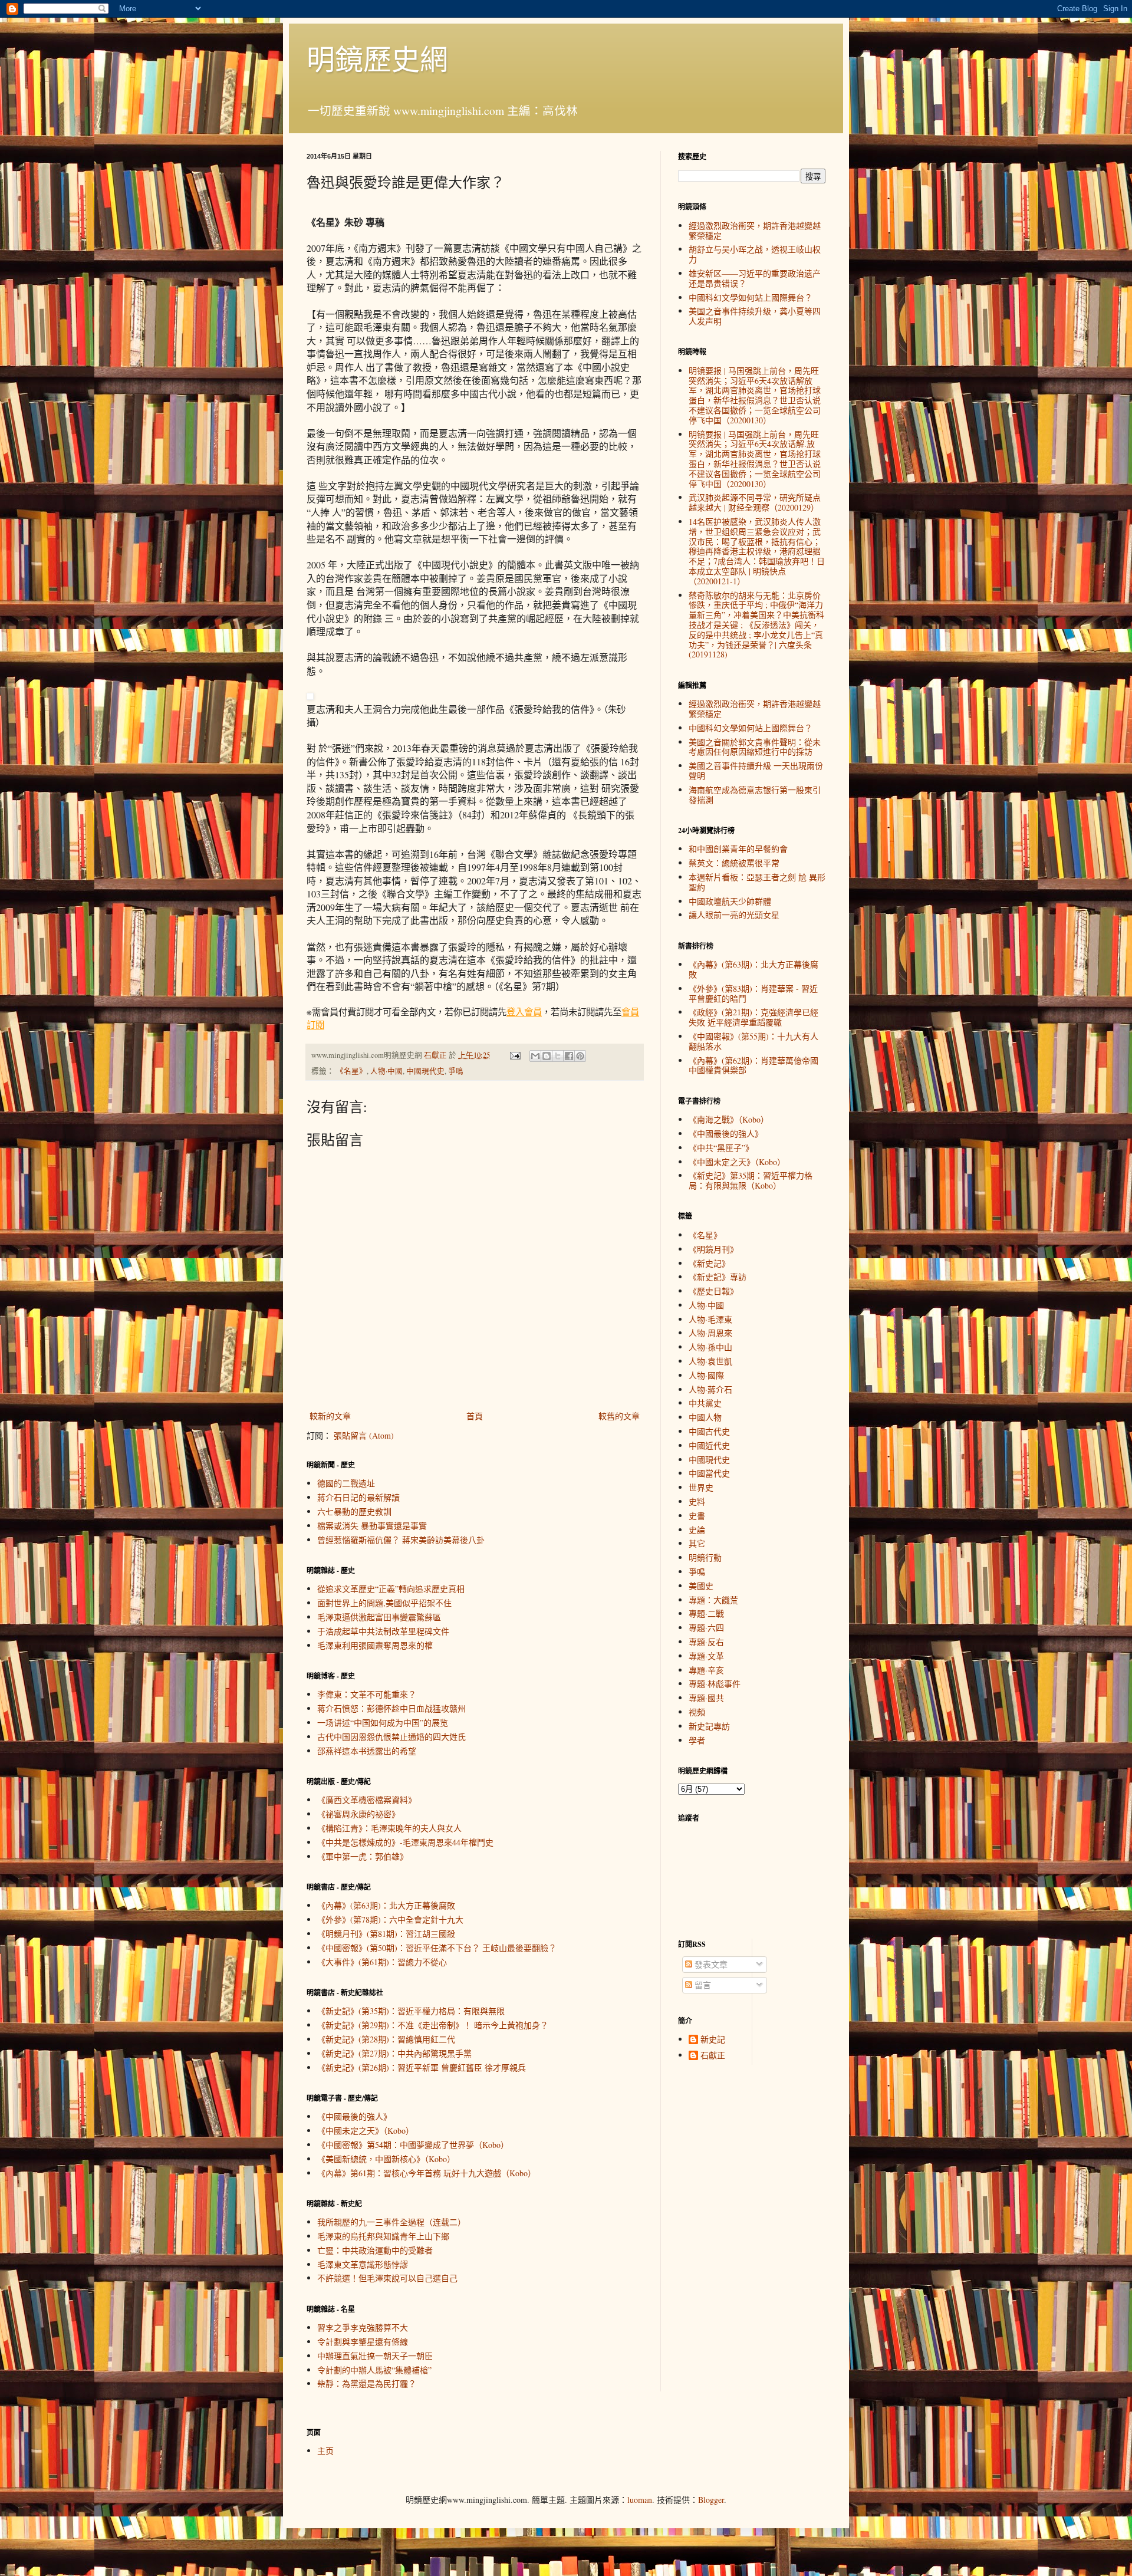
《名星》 (351, 1071)
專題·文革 (706, 1656)
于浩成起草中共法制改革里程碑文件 (383, 1631)
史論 (697, 1530)
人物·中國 (386, 1071)
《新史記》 (709, 1263)
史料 (697, 1501)
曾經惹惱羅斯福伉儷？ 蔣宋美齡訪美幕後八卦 (401, 1540)
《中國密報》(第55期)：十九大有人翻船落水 (753, 1041)
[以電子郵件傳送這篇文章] (535, 1056)
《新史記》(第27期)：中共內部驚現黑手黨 (394, 2053)
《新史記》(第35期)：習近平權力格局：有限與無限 (411, 2011)
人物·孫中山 (710, 1347)
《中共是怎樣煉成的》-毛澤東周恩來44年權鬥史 (405, 1842)
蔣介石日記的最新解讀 (358, 1497)
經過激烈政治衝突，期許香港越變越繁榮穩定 (755, 231)
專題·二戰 (706, 1613)
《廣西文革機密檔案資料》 (367, 1800)
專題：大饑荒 (713, 1600)
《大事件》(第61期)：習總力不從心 (382, 1962)
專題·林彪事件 (715, 1684)
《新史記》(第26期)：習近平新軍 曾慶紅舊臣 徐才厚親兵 (422, 2067)
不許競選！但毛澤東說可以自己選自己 (387, 2278)
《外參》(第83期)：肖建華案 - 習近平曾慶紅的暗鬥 (753, 993)
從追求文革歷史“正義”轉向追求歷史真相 (391, 1589)
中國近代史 (709, 1445)
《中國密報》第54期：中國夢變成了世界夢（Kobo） (413, 2145)
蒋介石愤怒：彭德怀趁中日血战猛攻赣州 (391, 1708)
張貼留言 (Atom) (364, 1435)
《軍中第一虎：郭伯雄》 (363, 1856)
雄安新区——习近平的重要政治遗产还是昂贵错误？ (755, 278)
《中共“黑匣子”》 (721, 1148)
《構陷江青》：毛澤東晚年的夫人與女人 (389, 1828)
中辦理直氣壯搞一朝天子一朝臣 (375, 2356)
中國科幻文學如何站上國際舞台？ (751, 297)
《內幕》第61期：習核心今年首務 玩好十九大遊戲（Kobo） (427, 2173)
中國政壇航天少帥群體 (730, 901)
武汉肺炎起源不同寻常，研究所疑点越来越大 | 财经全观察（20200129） (755, 502)
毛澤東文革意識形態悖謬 (363, 2264)
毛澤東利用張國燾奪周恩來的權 (375, 1645)
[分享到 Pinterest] (580, 1056)
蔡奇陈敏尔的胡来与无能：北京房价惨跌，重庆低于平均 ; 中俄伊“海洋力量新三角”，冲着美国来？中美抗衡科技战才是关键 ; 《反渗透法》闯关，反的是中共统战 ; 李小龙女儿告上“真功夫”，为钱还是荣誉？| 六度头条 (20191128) (756, 625)
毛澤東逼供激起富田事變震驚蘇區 (379, 1617)
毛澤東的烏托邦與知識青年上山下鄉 (383, 2236)
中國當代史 (709, 1473)
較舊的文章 (619, 1416)
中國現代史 (425, 1071)
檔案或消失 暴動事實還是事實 (372, 1526)
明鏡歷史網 (377, 58)
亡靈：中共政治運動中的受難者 (375, 2250)
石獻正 (713, 2056)
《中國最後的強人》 (354, 2116)
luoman (640, 2500)
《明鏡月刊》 (713, 1249)
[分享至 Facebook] (569, 1056)
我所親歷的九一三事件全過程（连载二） (391, 2222)
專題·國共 (706, 1698)
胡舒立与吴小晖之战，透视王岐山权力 (755, 254)
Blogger (711, 2500)
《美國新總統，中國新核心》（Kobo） (386, 2159)
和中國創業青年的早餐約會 (738, 849)
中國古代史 (709, 1431)
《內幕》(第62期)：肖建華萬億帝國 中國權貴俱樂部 (753, 1065)
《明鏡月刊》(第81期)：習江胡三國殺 (386, 1934)
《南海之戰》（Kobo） (729, 1119)
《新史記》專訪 (718, 1277)
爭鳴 (456, 1071)
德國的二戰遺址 (346, 1483)
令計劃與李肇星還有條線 (363, 2342)
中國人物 (705, 1417)
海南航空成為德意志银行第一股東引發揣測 (755, 795)
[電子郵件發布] (514, 1055)
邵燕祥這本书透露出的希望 (367, 1751)
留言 (702, 1985)
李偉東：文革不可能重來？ (367, 1694)
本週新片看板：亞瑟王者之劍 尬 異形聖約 (757, 882)
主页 (325, 2451)
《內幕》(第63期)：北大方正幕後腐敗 (386, 1905)
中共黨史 (705, 1403)
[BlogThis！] (547, 1056)
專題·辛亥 (706, 1670)
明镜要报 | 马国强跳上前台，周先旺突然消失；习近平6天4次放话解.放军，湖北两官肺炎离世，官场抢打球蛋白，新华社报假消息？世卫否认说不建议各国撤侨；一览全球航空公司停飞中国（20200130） (755, 459)
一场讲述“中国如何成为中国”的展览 (383, 1723)
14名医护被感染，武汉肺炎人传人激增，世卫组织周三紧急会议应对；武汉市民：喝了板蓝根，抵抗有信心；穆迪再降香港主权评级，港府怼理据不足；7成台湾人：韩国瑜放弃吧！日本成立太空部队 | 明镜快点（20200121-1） (757, 551)
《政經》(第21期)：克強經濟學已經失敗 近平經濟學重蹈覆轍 (753, 1017)
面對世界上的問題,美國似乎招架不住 (384, 1603)
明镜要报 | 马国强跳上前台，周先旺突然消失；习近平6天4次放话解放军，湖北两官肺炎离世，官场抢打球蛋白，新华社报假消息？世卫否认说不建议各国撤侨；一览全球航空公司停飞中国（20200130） (755, 395)
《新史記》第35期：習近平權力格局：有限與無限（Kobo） (751, 1180)
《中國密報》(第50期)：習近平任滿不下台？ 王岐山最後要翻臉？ (437, 1948)
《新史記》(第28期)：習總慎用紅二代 (386, 2039)
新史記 (713, 2040)
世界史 (701, 1487)
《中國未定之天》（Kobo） (366, 2131)
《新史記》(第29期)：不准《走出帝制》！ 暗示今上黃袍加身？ (433, 2025)
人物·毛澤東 (710, 1319)
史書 (697, 1516)
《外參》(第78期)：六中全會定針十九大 (390, 1919)
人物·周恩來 (710, 1333)
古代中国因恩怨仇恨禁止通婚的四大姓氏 (391, 1737)
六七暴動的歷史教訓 (354, 1511)
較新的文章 (330, 1416)
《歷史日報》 (713, 1291)
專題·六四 (706, 1628)
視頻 (697, 1712)
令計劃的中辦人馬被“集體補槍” (374, 2370)
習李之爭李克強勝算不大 (363, 2327)
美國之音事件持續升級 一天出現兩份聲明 (756, 771)
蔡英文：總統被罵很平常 (734, 863)
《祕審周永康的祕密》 (358, 1814)
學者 (697, 1740)
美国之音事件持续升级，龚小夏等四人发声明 (755, 316)
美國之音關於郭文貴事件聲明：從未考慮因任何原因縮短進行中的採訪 (755, 747)
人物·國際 (706, 1375)
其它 (697, 1543)
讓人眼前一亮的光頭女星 (734, 915)
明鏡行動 (705, 1557)
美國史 (701, 1586)
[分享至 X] (558, 1056)
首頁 (475, 1416)
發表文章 (710, 1964)
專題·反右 (706, 1642)
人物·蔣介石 (710, 1389)
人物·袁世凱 (710, 1361)
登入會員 (524, 1012)
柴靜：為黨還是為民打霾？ (367, 2383)
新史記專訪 (709, 1726)
